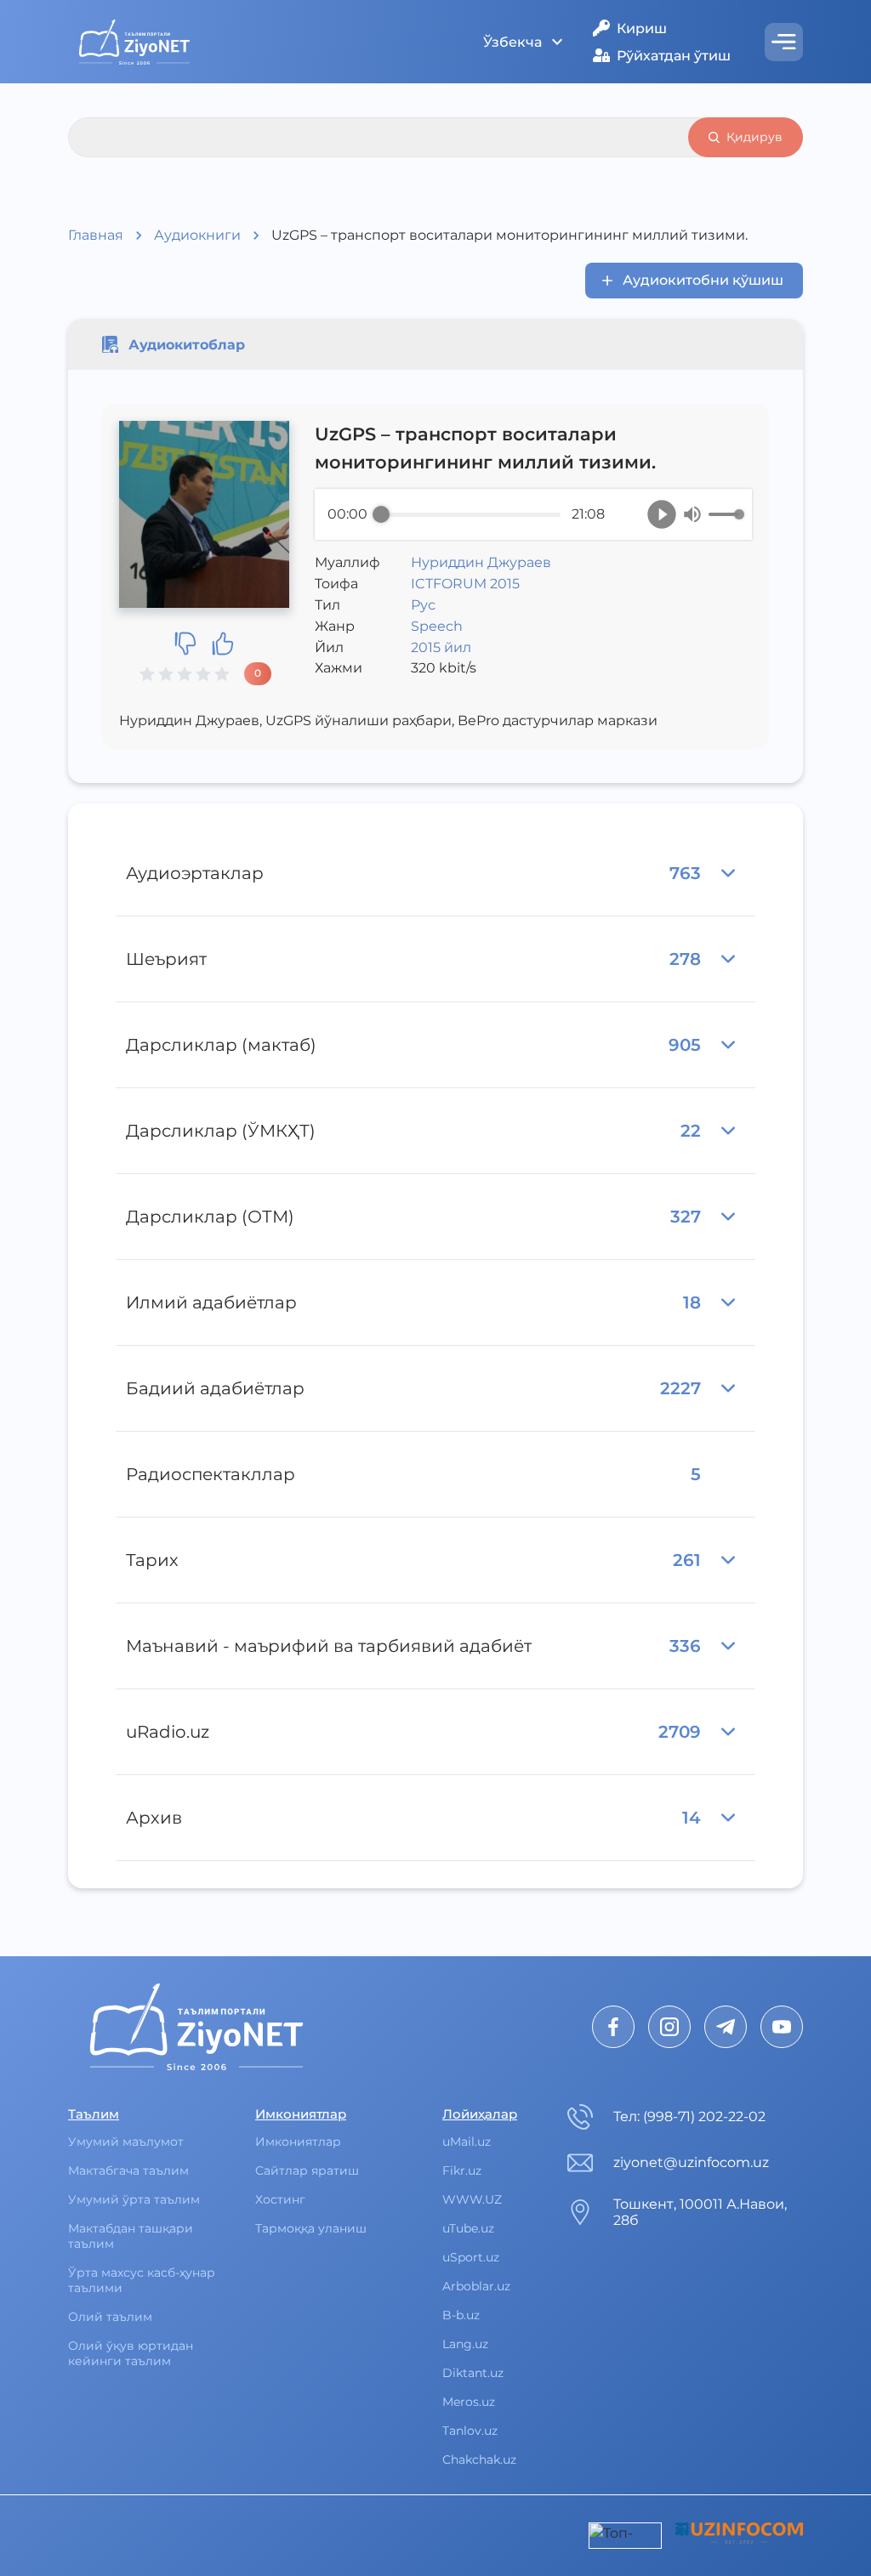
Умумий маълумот (126, 2142)
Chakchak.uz (479, 2460)
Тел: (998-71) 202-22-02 (689, 2116)
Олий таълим (110, 2317)
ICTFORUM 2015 (465, 584)
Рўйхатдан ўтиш (674, 56)
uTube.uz (468, 2228)
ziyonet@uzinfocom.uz (691, 2162)
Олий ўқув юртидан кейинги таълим (131, 2353)
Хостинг (280, 2199)
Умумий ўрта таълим (134, 2199)
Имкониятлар (298, 2142)
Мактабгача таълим (128, 2170)
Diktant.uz (473, 2373)
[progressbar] (470, 514)
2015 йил (441, 647)
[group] (533, 514)
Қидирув (754, 137)
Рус (423, 605)
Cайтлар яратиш (307, 2170)
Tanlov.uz (470, 2431)
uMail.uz (467, 2142)
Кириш (642, 28)
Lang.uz (465, 2344)
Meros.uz (469, 2402)
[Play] (662, 514)
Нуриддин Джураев (481, 562)
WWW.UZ (472, 2199)
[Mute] (692, 514)
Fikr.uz (462, 2170)
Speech (437, 626)
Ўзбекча (512, 42)
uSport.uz (471, 2257)
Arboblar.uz (476, 2286)
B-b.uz (461, 2315)
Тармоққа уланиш (311, 2228)
